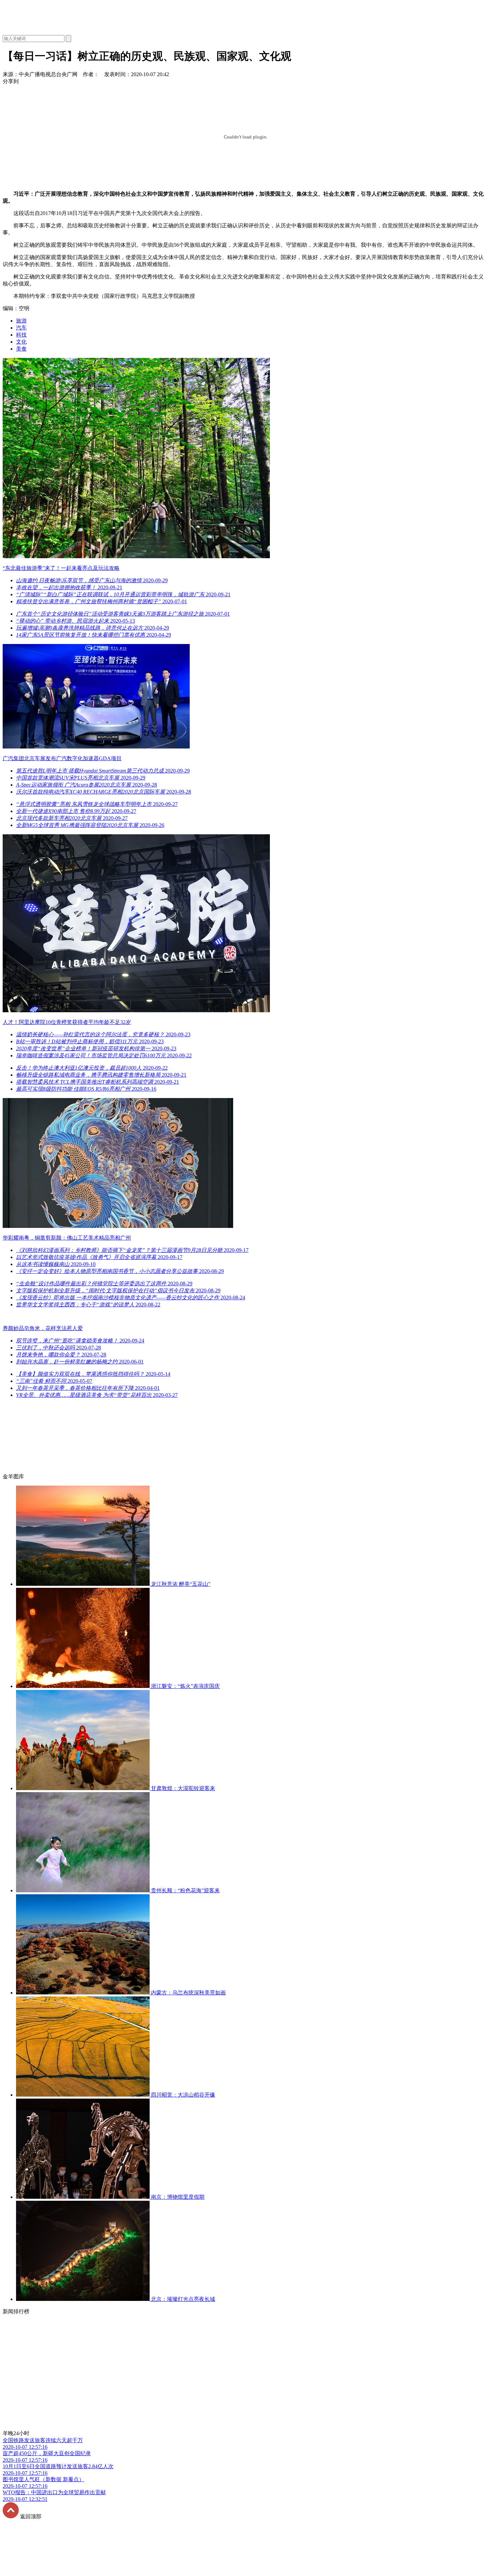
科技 (21, 335)
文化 (21, 342)
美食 (21, 349)
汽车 (21, 328)
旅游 (21, 321)
